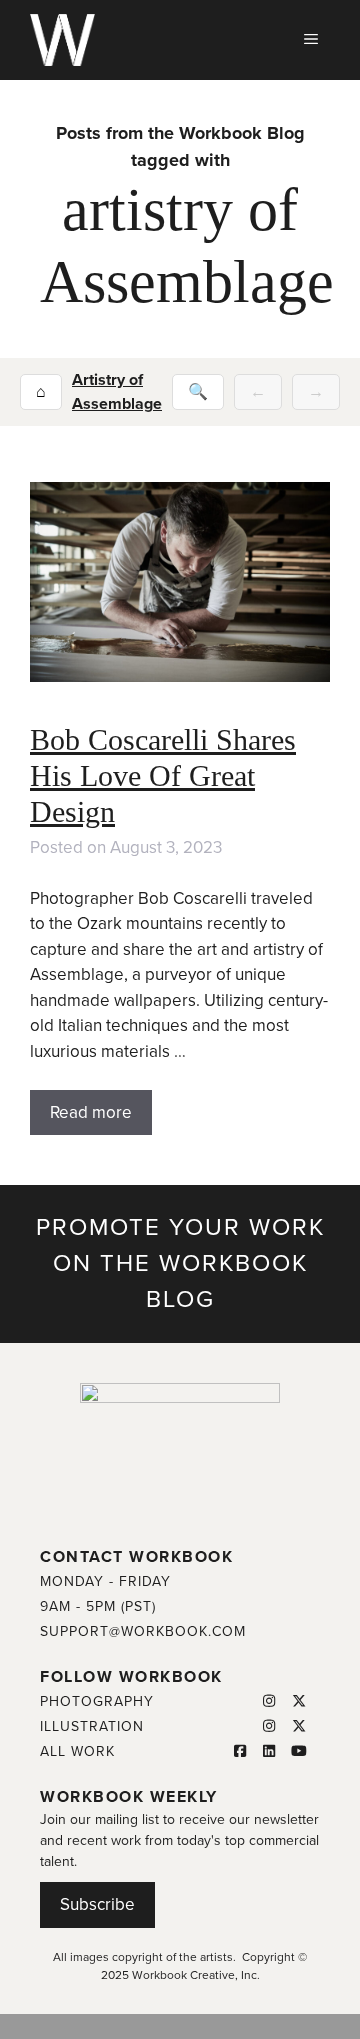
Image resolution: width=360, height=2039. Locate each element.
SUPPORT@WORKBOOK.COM (143, 1631)
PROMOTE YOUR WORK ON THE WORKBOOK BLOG (180, 1263)
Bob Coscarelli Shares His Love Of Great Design (163, 775)
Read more (91, 1112)
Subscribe (97, 1904)
